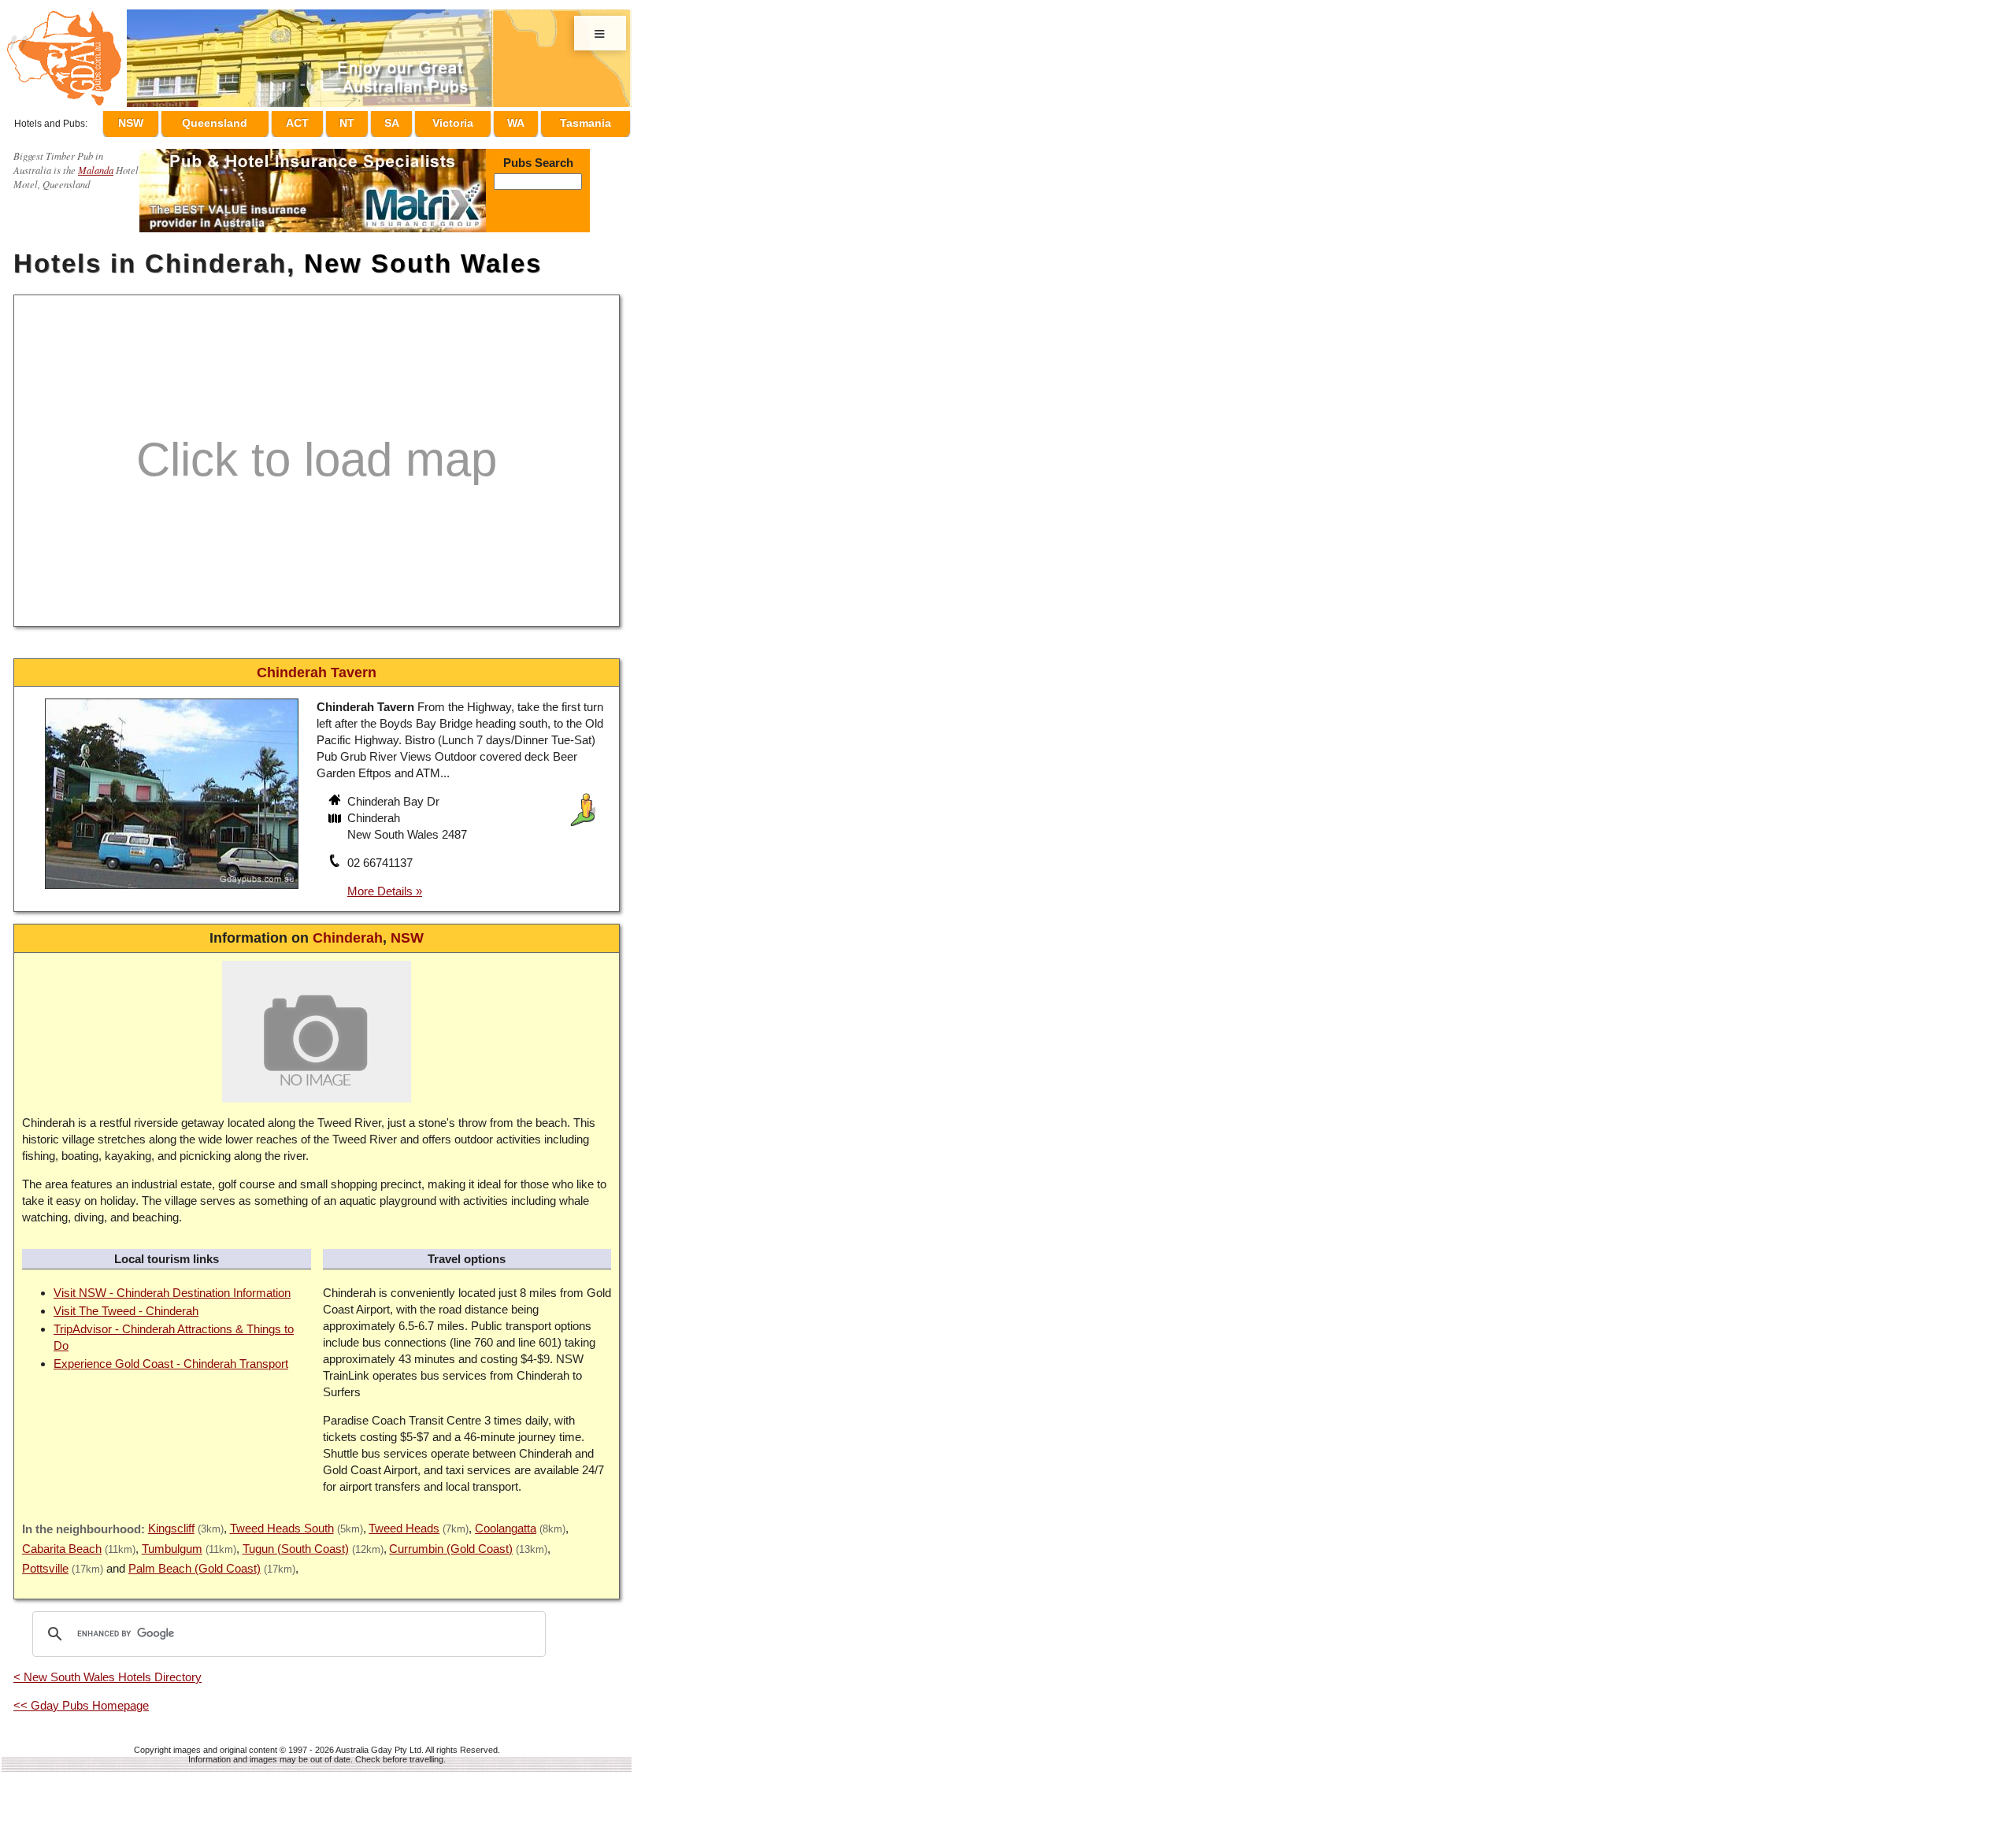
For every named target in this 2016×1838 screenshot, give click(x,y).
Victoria (462, 120)
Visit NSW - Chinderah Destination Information (172, 1286)
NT (369, 120)
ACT (327, 120)
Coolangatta (506, 1521)
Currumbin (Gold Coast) (451, 1542)
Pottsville (45, 1561)
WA (520, 120)
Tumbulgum (172, 1542)
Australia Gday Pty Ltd (378, 1743)
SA (406, 120)
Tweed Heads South (282, 1521)
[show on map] (336, 813)
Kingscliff (171, 1521)
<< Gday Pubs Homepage (81, 1698)
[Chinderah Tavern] (172, 884)
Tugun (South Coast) (296, 1542)
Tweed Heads (404, 1521)
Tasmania (586, 120)
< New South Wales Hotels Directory (107, 1670)
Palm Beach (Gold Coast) (195, 1561)
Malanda (96, 163)
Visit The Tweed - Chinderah (126, 1304)
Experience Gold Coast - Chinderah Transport (171, 1356)
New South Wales (423, 256)
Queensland (247, 120)
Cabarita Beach (62, 1542)
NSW (166, 120)
